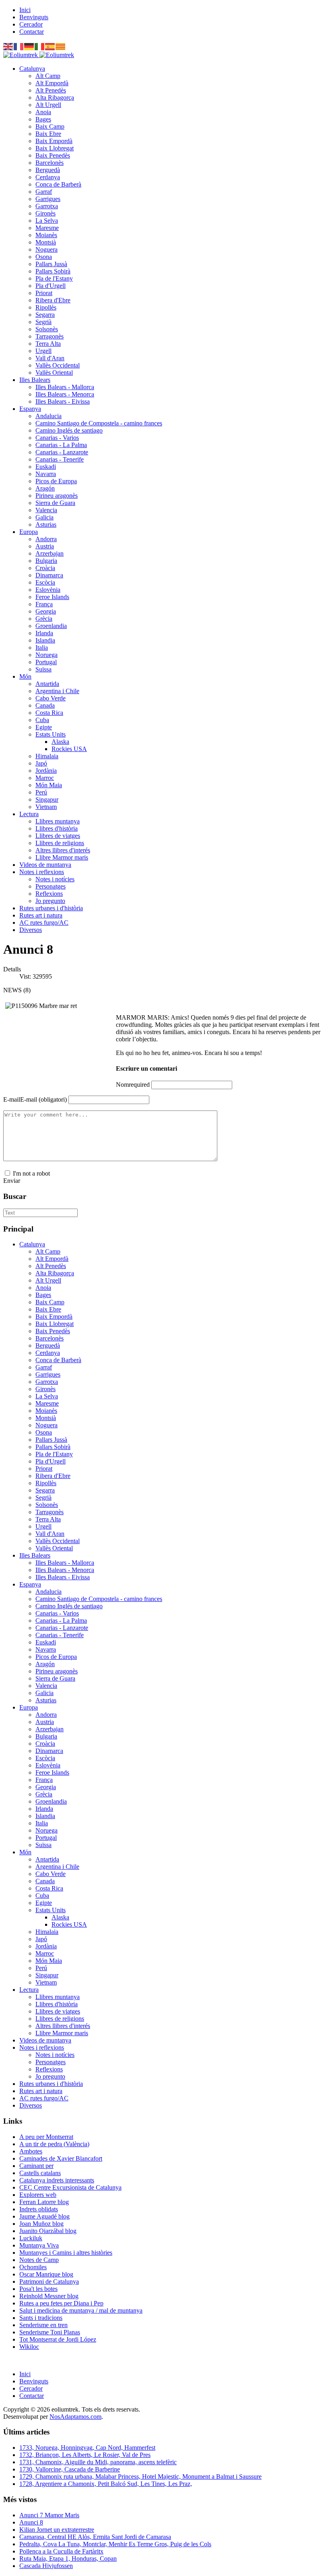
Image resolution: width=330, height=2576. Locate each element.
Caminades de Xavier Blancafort (61, 2158)
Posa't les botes (38, 2289)
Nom (133, 1085)
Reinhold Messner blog (49, 2296)
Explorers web (38, 2195)
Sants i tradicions (41, 2318)
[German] (29, 46)
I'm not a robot (31, 1173)
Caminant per (36, 2166)
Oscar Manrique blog (46, 2274)
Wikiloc (29, 2347)
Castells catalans (40, 2173)
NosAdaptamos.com (75, 2417)
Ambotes (31, 2151)
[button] (32, 69)
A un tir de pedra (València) (54, 2144)
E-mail (35, 1099)
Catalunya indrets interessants (57, 2180)
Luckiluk (31, 2238)
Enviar (12, 1181)
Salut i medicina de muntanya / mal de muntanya (81, 2310)
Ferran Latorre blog (44, 2202)
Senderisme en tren (43, 2325)
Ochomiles (33, 2267)
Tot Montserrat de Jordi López (58, 2339)
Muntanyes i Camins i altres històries (66, 2253)
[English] (8, 46)
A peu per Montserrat (46, 2137)
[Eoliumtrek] (39, 55)
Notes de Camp (39, 2260)
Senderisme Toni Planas (50, 2332)
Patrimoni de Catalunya (49, 2281)
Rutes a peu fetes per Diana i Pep (61, 2303)
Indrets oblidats (39, 2209)
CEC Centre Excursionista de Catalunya (70, 2187)
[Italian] (40, 46)
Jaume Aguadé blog (44, 2216)
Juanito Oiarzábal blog (48, 2231)
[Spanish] (50, 46)
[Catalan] (61, 46)
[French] (19, 46)
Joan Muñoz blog (41, 2224)
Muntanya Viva (39, 2245)
